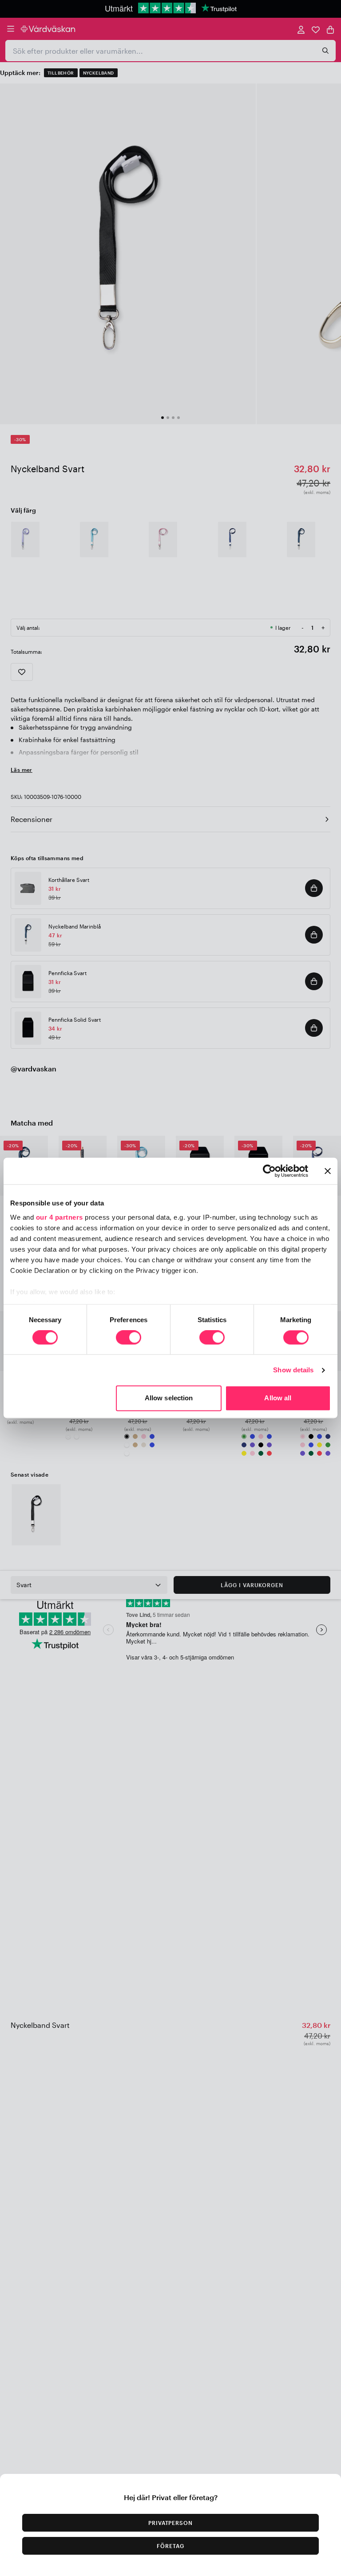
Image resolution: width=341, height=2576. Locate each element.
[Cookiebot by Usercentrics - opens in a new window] (269, 1171)
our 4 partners (59, 1217)
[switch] (129, 1338)
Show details (293, 1370)
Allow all (278, 1398)
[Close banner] (328, 1171)
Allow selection (169, 1398)
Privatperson (171, 2523)
